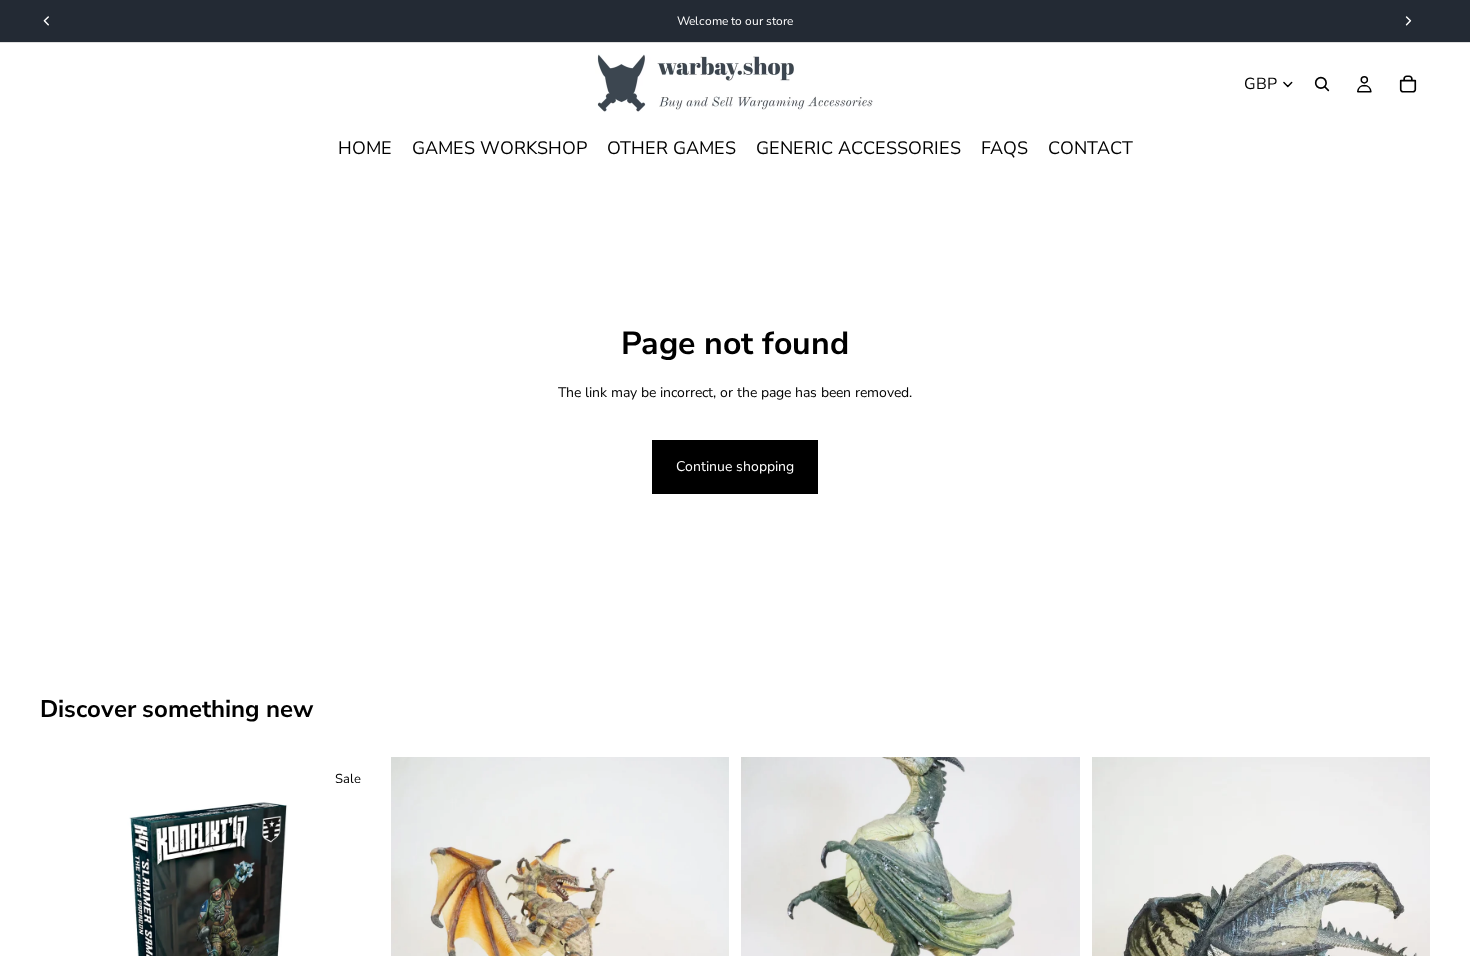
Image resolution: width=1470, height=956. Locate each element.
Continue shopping (735, 466)
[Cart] (1408, 84)
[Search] (1322, 84)
